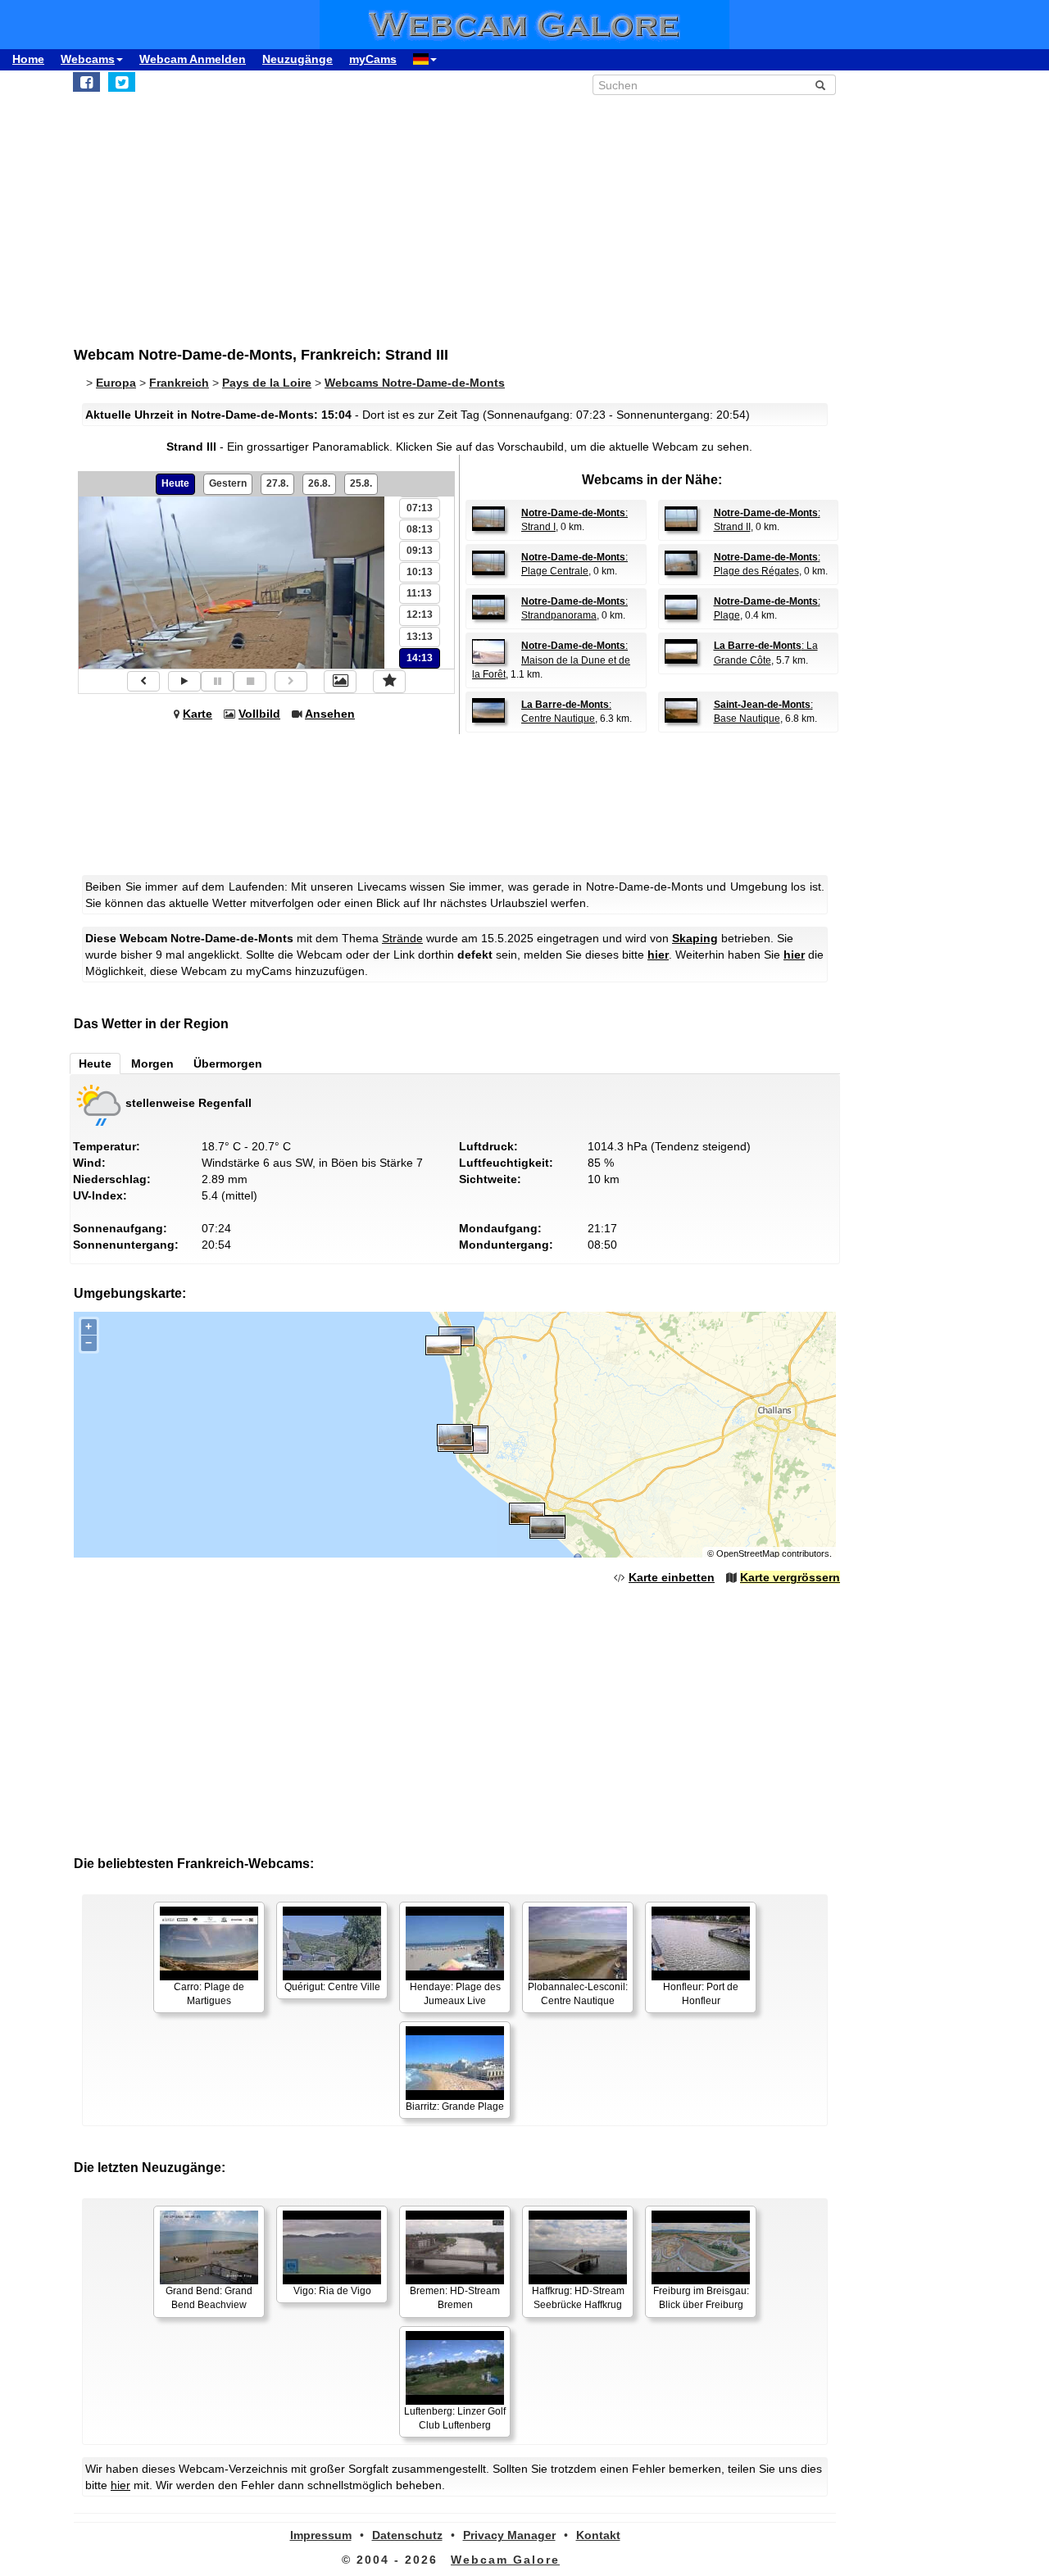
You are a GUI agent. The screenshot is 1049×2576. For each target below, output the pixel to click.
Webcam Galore (505, 2560)
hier (658, 955)
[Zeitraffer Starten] (184, 681)
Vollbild (259, 714)
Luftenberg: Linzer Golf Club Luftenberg (455, 2418)
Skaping (695, 938)
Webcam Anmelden (193, 59)
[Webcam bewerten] (389, 682)
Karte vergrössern (790, 1577)
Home (28, 59)
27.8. (277, 483)
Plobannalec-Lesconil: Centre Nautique (578, 1994)
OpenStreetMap (748, 1553)
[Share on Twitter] (122, 82)
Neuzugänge (297, 59)
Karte (198, 714)
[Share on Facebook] (86, 82)
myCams (373, 59)
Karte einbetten (672, 1577)
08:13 (420, 529)
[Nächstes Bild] (291, 681)
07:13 (420, 508)
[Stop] (250, 681)
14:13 (420, 658)
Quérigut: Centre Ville (332, 1987)
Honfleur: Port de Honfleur (701, 1994)
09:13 (420, 551)
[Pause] (217, 681)
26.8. (319, 483)
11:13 (419, 593)
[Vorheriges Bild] (143, 681)
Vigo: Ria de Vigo (332, 2291)
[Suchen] (820, 85)
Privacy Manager (509, 2535)
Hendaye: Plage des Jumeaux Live (455, 1994)
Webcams (88, 59)
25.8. (361, 483)
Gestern (228, 483)
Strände (402, 938)
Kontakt (598, 2535)
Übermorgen (228, 1064)
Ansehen (330, 714)
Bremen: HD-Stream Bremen (455, 2298)
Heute (175, 483)
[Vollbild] (340, 682)
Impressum (321, 2535)
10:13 (420, 572)
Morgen (152, 1064)
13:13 (420, 637)
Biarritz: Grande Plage (455, 2107)
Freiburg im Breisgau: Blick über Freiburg (701, 2298)
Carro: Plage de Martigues (209, 1994)
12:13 (420, 615)
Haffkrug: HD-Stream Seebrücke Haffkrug (578, 2298)
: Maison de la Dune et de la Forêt (551, 660)
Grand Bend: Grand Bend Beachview (209, 2298)
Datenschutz (407, 2535)
